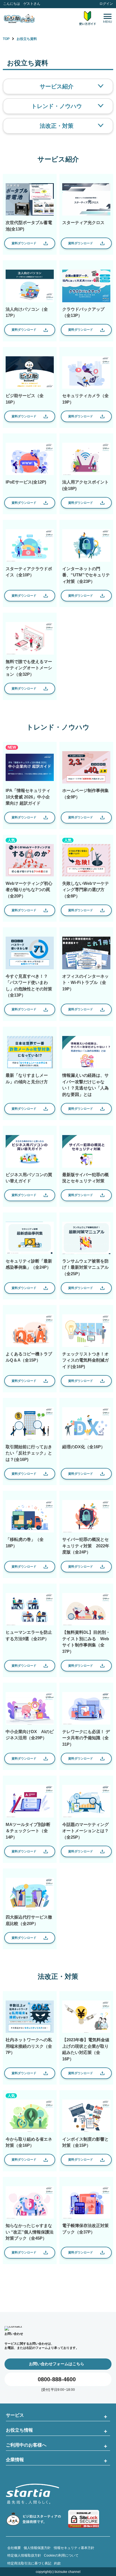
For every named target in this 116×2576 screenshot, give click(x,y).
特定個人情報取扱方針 (24, 2555)
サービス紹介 (57, 86)
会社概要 (14, 2548)
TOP (6, 39)
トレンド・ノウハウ (57, 106)
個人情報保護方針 (37, 2548)
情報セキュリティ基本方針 (74, 2548)
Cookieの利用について (61, 2555)
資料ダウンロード (24, 243)
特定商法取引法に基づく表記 (29, 2563)
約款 (57, 2563)
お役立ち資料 (27, 39)
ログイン (106, 4)
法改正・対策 (57, 126)
